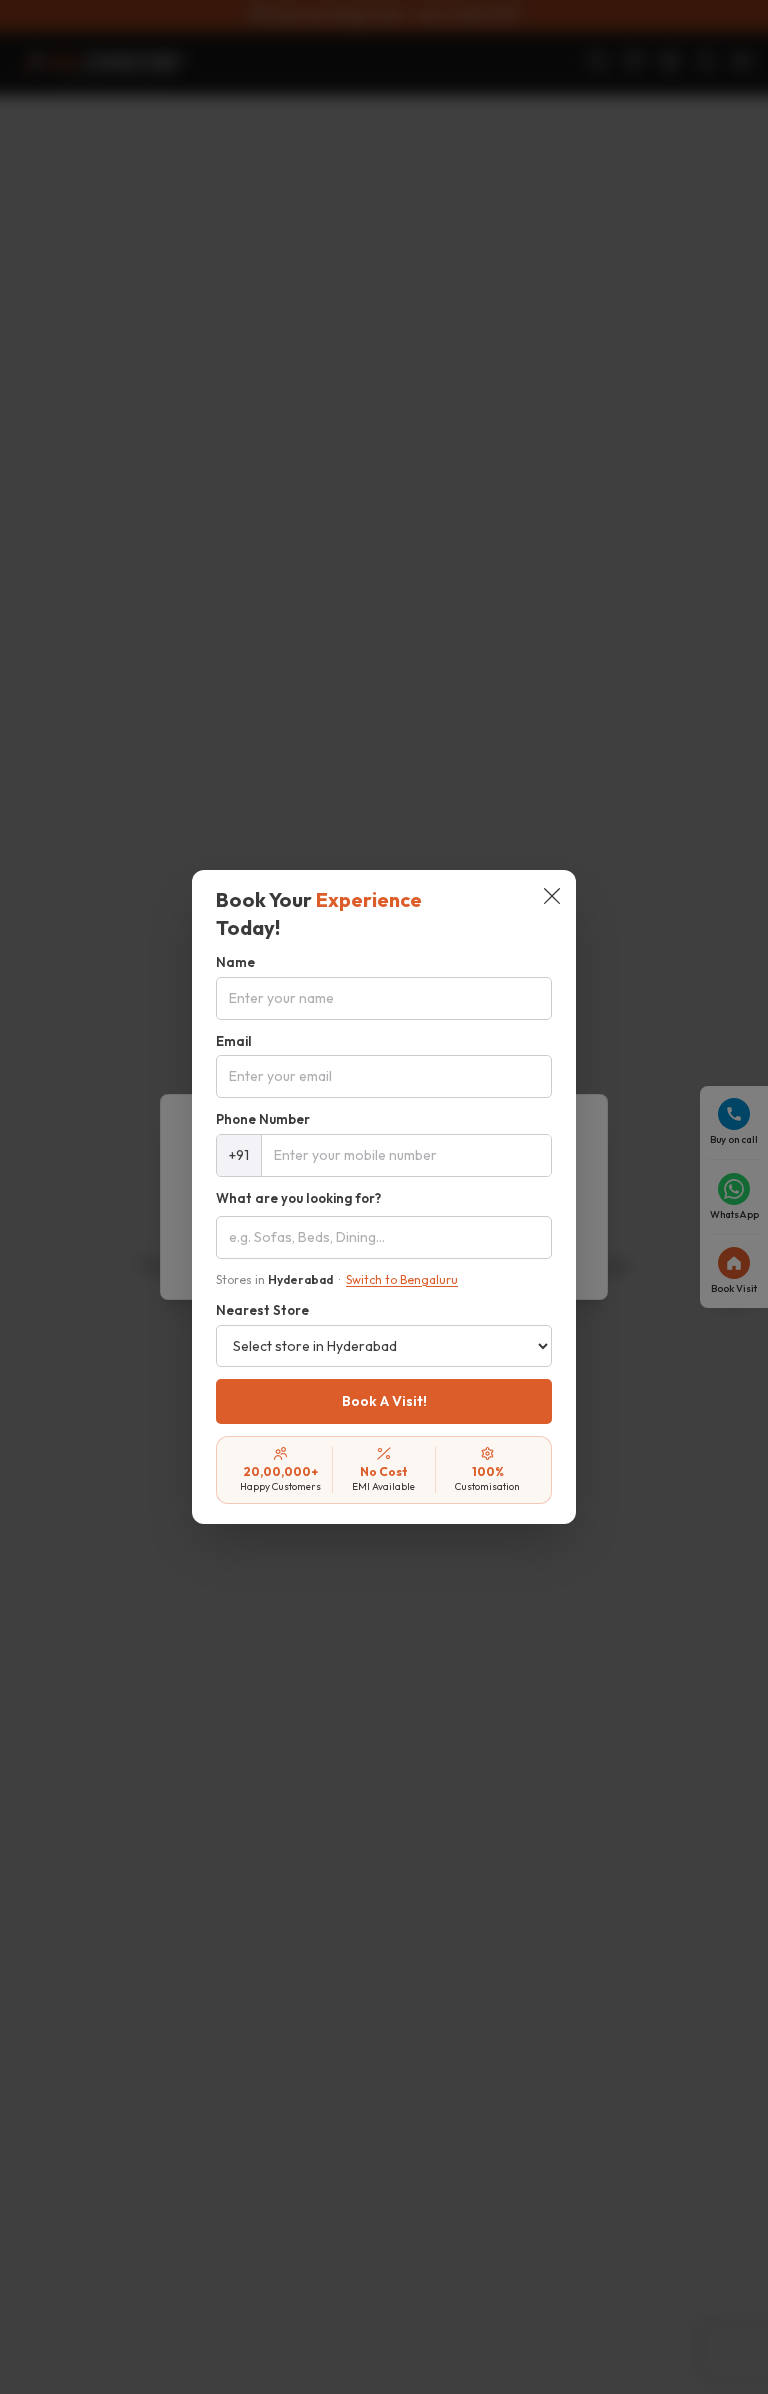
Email (234, 1041)
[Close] (552, 898)
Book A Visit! (384, 1401)
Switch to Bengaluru (402, 1279)
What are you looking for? (298, 1198)
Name (235, 962)
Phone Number (263, 1119)
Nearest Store (262, 1310)
